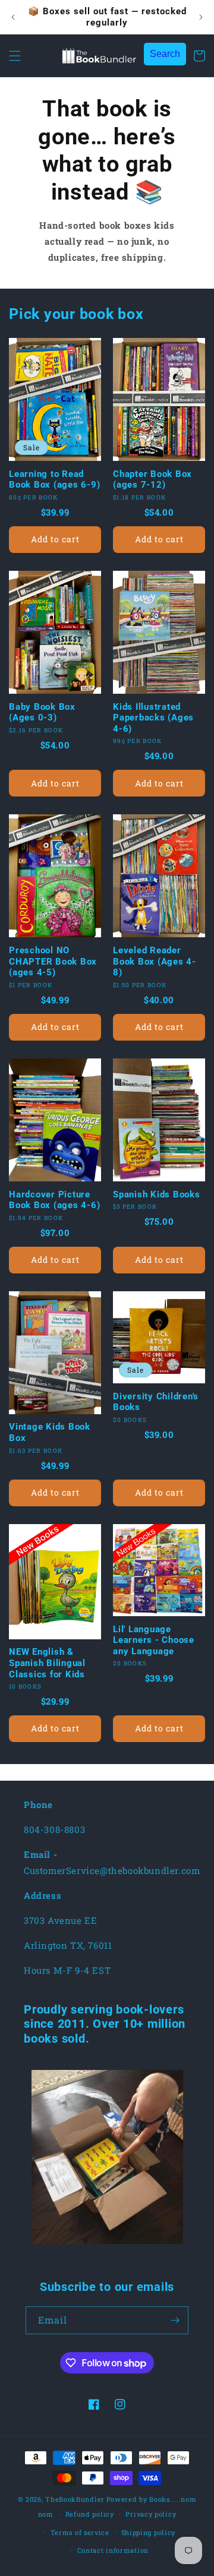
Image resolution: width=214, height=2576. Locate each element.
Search (165, 54)
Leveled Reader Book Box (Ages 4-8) (155, 961)
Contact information (113, 2550)
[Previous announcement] (13, 17)
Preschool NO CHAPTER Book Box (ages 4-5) (53, 961)
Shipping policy (149, 2532)
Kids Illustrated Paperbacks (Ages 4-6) (153, 718)
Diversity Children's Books (156, 1402)
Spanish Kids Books (157, 1194)
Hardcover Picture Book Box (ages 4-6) (54, 1200)
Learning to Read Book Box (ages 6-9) (54, 480)
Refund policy (90, 2514)
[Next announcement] (201, 17)
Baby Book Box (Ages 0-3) (42, 712)
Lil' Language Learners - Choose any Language (154, 1640)
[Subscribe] (175, 2320)
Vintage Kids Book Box (50, 1432)
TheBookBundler (75, 2499)
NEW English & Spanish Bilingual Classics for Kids (47, 1663)
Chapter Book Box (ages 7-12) (152, 480)
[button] (15, 56)
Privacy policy (151, 2514)
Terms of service (80, 2532)
